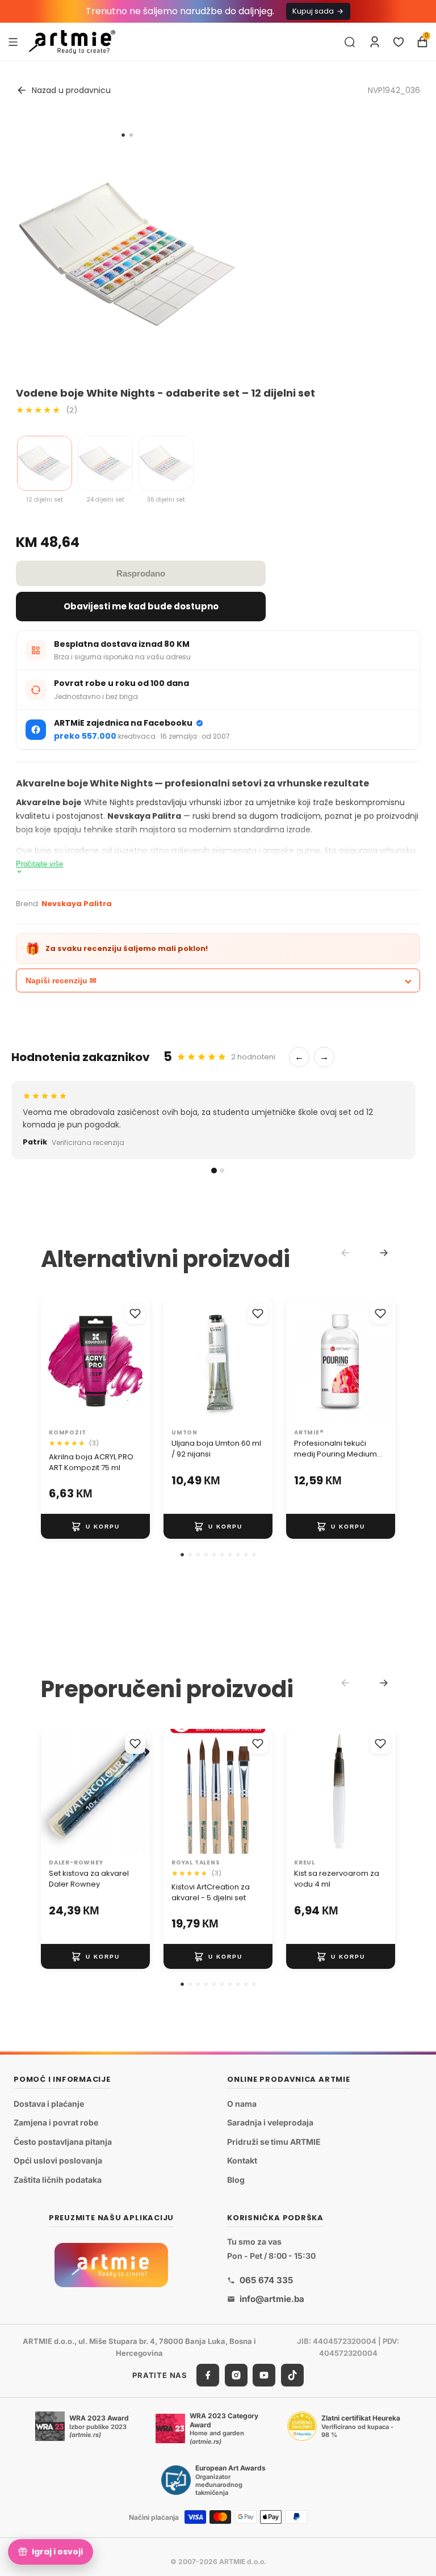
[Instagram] (236, 2375)
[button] (182, 1555)
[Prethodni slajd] (53, 1361)
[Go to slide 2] (131, 135)
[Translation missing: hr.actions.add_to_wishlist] (135, 1314)
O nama (242, 2103)
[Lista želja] (399, 42)
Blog (236, 2180)
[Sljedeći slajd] (137, 1361)
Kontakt (242, 2160)
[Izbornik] (13, 41)
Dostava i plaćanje (49, 2103)
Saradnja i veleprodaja (270, 2122)
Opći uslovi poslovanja (58, 2160)
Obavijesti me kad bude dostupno (141, 606)
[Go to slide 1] (123, 135)
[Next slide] (384, 1253)
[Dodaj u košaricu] (95, 1527)
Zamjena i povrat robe (56, 2122)
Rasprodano (141, 573)
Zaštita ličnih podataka (58, 2180)
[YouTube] (264, 2375)
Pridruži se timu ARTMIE (274, 2142)
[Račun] (375, 42)
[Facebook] (208, 2375)
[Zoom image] (127, 254)
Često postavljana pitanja (63, 2142)
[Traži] (350, 42)
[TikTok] (292, 2375)
